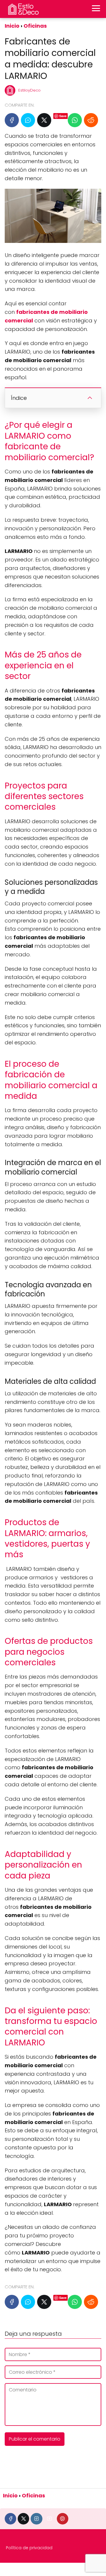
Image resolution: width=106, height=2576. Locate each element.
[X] (44, 120)
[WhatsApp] (75, 120)
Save (63, 116)
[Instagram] (36, 2519)
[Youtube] (50, 2519)
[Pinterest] (63, 2519)
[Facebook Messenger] (28, 120)
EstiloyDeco (29, 90)
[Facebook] (12, 120)
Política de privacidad (29, 2548)
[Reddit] (91, 120)
